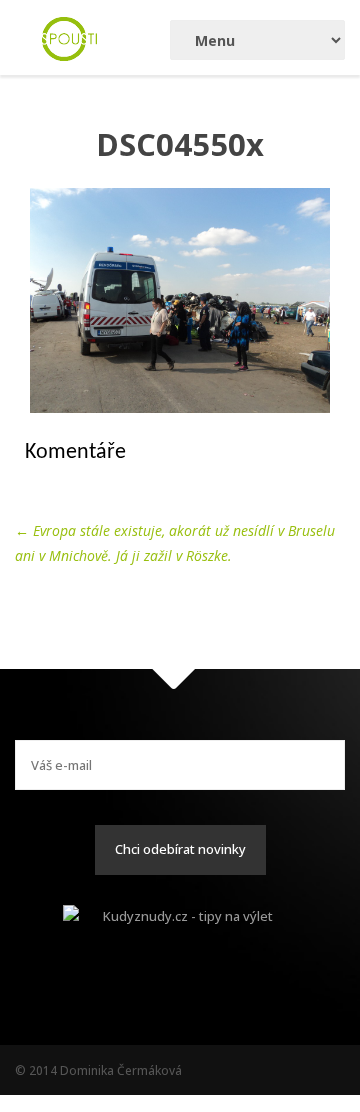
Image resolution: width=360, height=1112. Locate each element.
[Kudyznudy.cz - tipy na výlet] (180, 935)
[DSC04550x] (180, 300)
